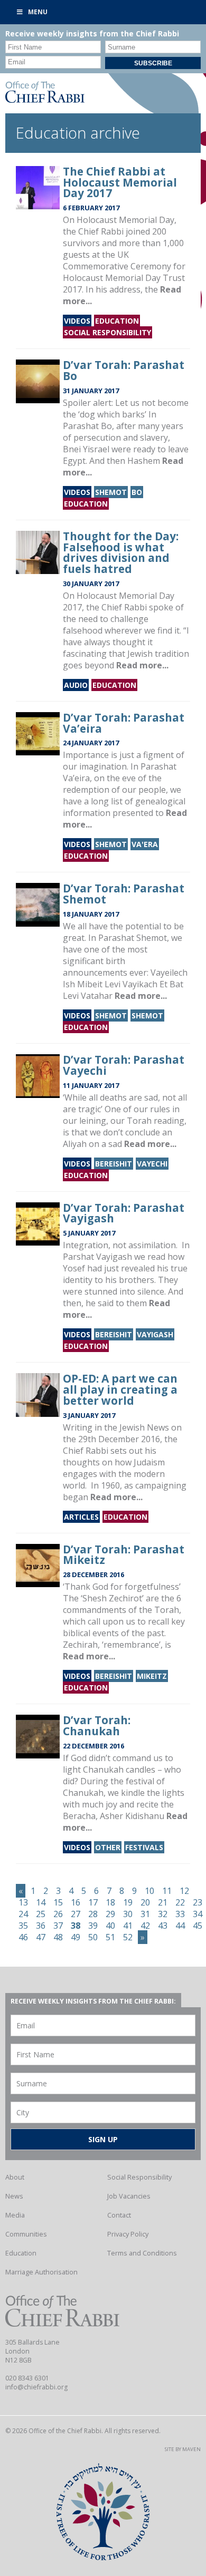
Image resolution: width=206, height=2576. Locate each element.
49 (76, 1937)
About (15, 2177)
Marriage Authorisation (41, 2272)
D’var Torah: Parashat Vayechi (124, 1065)
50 (93, 1937)
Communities (26, 2234)
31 (145, 1914)
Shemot (111, 492)
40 (110, 1926)
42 (145, 1926)
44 (180, 1926)
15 (58, 1902)
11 (167, 1891)
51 (110, 1937)
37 (58, 1926)
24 (23, 1914)
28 (93, 1914)
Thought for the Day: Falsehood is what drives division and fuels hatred (121, 552)
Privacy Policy (128, 2234)
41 (128, 1926)
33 (180, 1914)
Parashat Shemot (133, 938)
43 (163, 1926)
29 (110, 1914)
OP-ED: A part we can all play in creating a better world (120, 1389)
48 (58, 1937)
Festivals (144, 1847)
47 (41, 1937)
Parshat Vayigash (97, 1257)
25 (41, 1914)
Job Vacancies (129, 2196)
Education (117, 321)
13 (23, 1902)
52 (128, 1937)
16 (76, 1902)
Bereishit (114, 1164)
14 (41, 1902)
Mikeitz (152, 1676)
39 (93, 1926)
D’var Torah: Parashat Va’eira (124, 723)
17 (93, 1902)
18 (110, 1902)
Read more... (142, 665)
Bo (137, 492)
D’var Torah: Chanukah (97, 1726)
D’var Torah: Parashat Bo (124, 370)
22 (180, 1902)
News (14, 2196)
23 (198, 1902)
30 (128, 1914)
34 (198, 1914)
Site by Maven (183, 2449)
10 (149, 1891)
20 (145, 1902)
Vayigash (155, 1334)
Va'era (145, 844)
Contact (119, 2215)
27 (76, 1914)
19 (128, 1902)
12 (184, 1891)
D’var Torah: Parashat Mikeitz (124, 1555)
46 (23, 1937)
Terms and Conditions (142, 2253)
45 (198, 1926)
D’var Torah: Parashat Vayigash (124, 1213)
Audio (76, 685)
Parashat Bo (87, 426)
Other (108, 1847)
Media (15, 2215)
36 (41, 1926)
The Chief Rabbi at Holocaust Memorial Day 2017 (120, 182)
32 (163, 1914)
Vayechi (152, 1164)
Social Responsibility (107, 332)
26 (58, 1914)
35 (23, 1926)
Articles (81, 1517)
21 (163, 1902)
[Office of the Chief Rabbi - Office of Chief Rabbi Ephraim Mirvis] (45, 100)
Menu (38, 12)
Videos (77, 321)
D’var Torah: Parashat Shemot (124, 894)
